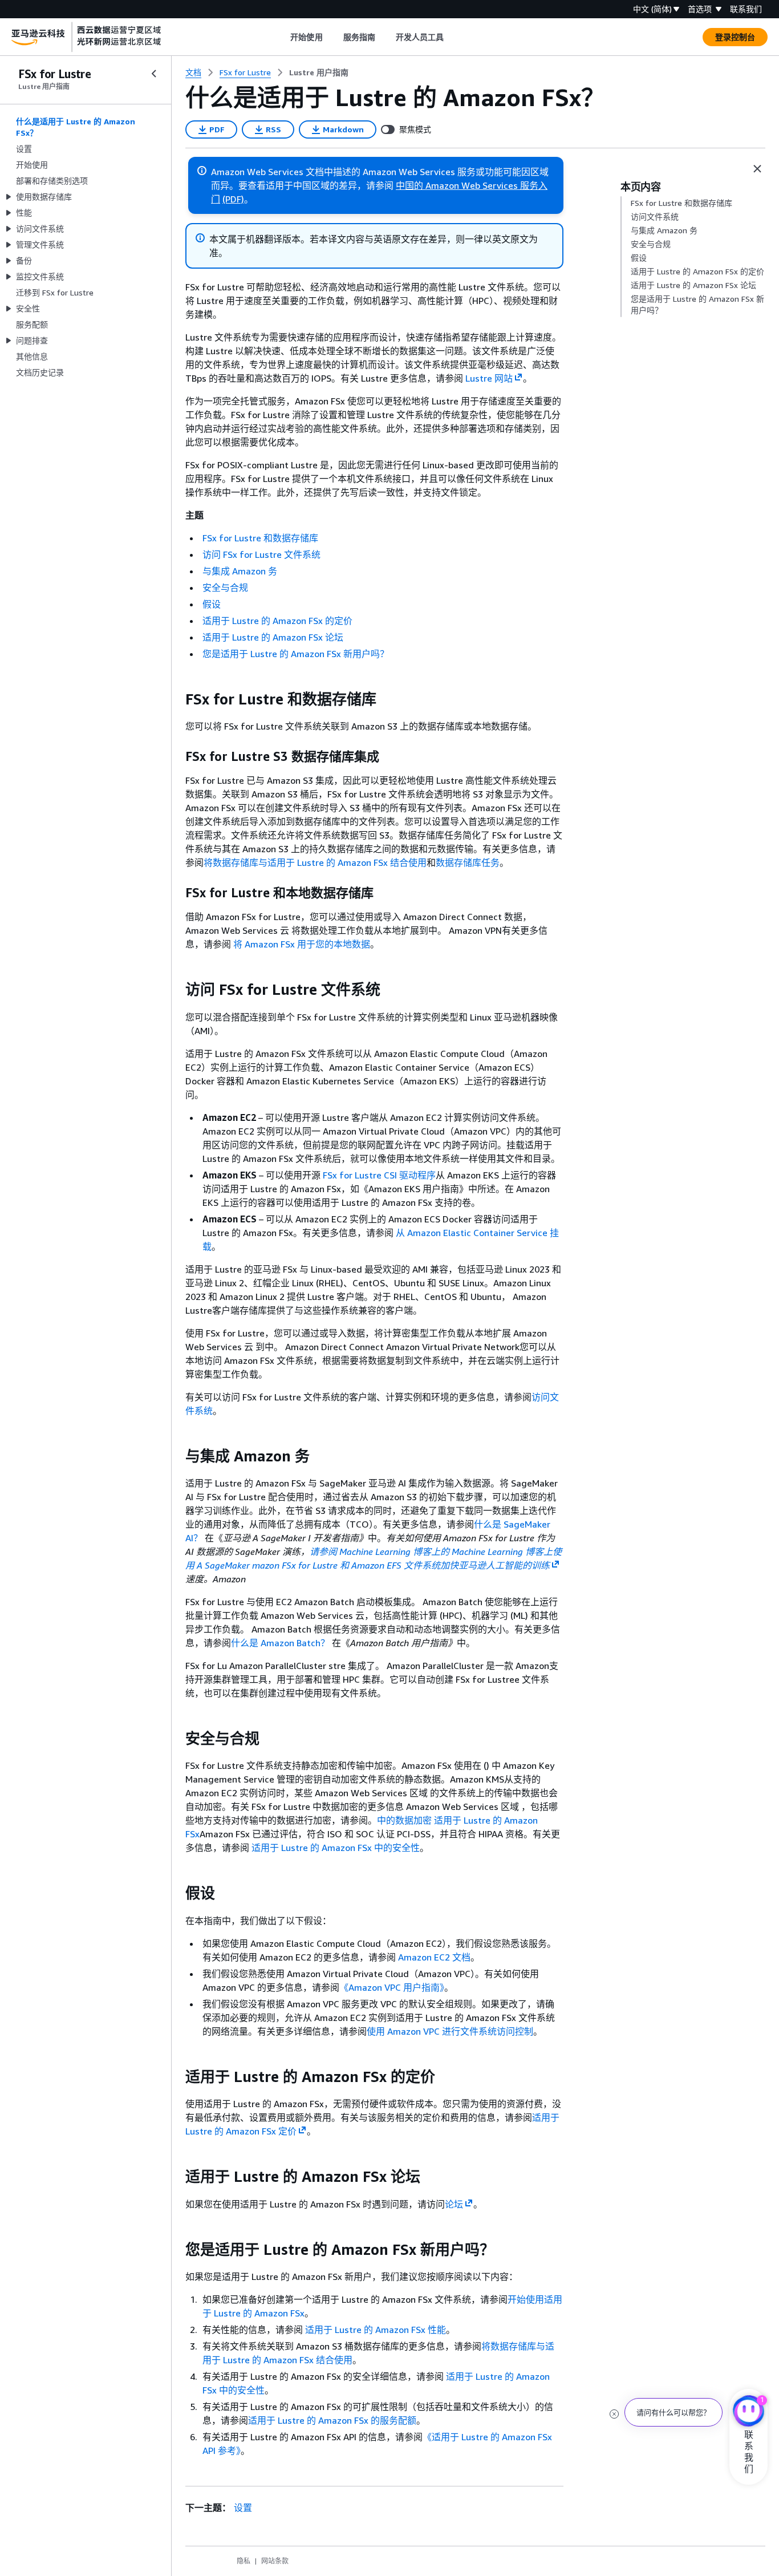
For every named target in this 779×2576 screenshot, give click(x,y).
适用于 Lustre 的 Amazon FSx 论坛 (273, 637)
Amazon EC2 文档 (434, 1957)
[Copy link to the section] (176, 699)
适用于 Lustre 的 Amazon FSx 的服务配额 (332, 2420)
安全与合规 (225, 588)
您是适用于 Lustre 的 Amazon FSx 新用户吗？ (296, 654)
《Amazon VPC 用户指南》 (392, 1987)
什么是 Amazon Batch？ (280, 1643)
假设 (212, 604)
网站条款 (275, 2561)
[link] (319, 72)
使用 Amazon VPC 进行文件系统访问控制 (450, 2031)
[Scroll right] (453, 37)
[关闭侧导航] (154, 74)
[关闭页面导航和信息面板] (757, 169)
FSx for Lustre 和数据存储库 (260, 538)
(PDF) (233, 199)
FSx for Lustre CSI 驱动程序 (379, 1175)
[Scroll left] (282, 37)
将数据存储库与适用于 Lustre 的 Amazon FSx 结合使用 (315, 862)
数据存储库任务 (468, 862)
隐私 (244, 2561)
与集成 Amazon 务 (240, 571)
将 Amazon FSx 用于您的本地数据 (302, 944)
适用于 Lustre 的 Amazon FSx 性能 (376, 2330)
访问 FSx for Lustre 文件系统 (261, 554)
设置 (243, 2508)
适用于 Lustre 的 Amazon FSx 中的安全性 (336, 1848)
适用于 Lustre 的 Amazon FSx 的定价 (277, 621)
